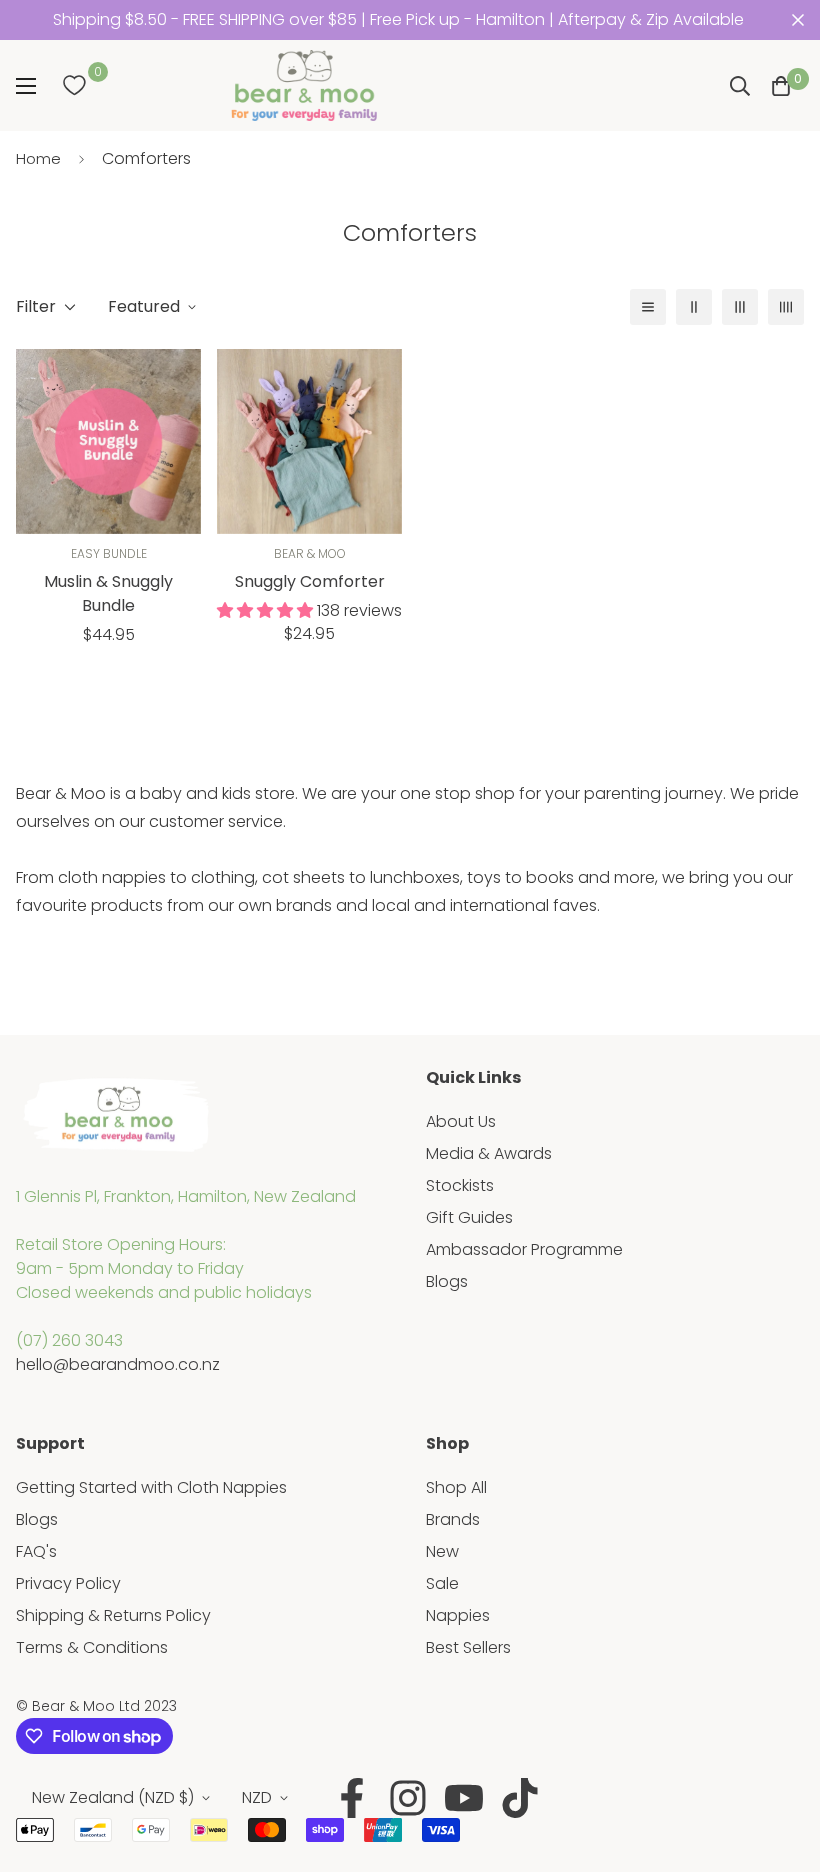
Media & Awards (489, 1153)
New (442, 1551)
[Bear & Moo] (304, 85)
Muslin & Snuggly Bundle (108, 593)
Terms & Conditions (92, 1647)
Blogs (447, 1281)
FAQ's (36, 1551)
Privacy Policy (68, 1583)
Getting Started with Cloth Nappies (151, 1487)
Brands (453, 1519)
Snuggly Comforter (310, 581)
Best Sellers (468, 1647)
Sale (442, 1583)
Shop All (456, 1487)
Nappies (458, 1615)
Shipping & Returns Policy (113, 1615)
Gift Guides (469, 1217)
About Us (461, 1121)
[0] (74, 86)
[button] (781, 86)
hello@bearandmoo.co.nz (118, 1364)
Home (38, 158)
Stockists (460, 1185)
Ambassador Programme (524, 1249)
